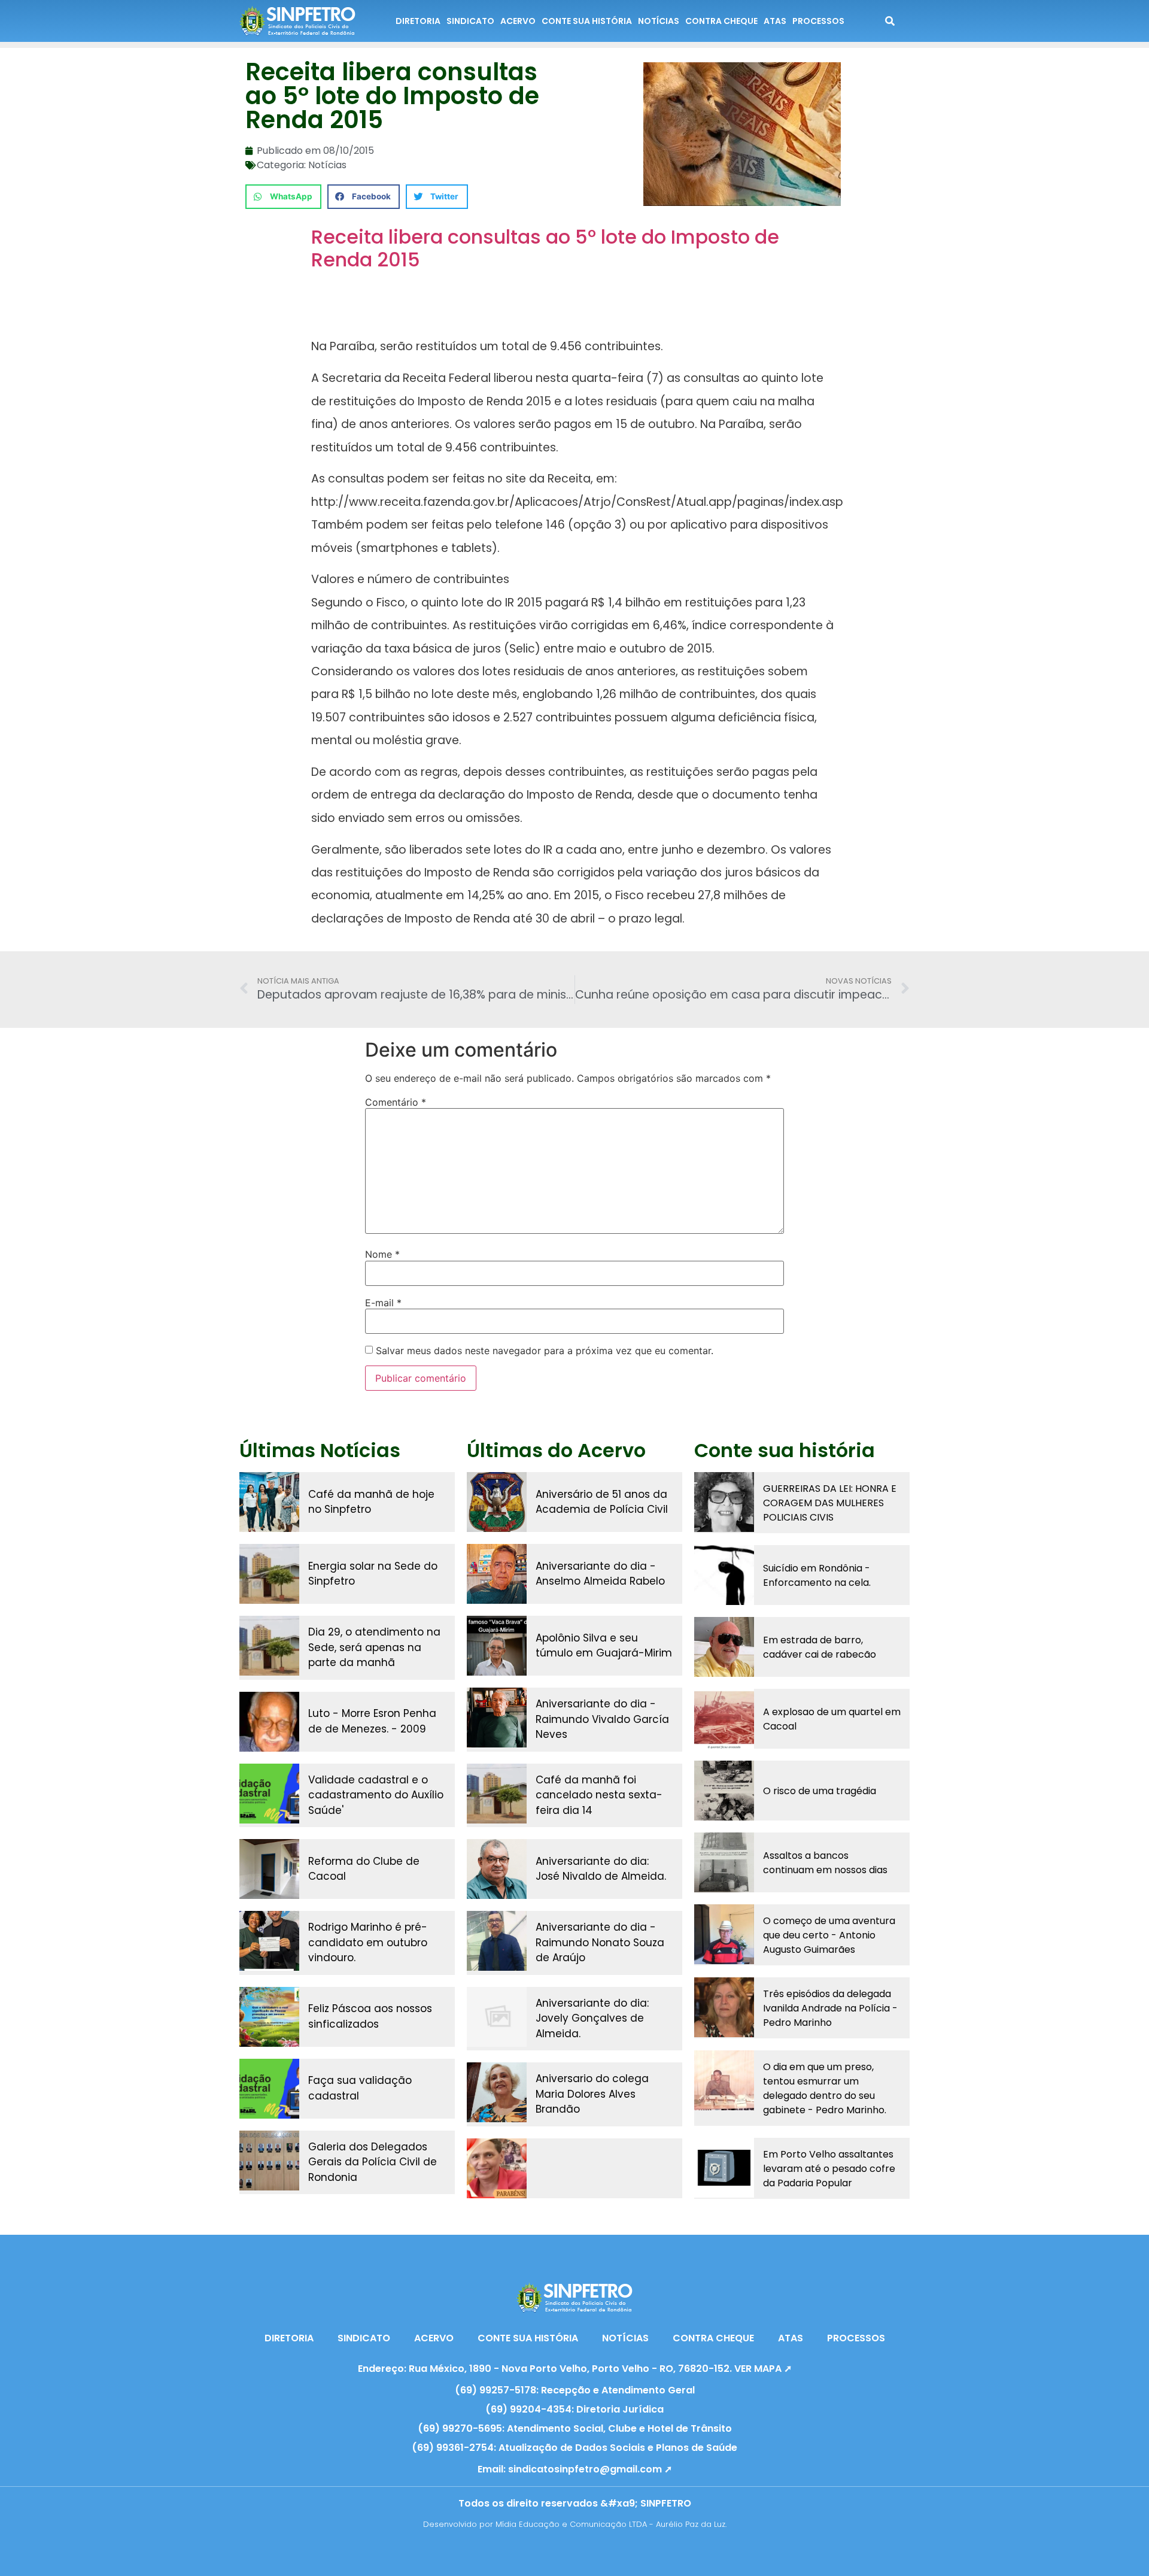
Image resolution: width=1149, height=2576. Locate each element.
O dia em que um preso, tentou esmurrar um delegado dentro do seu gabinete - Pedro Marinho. (825, 2088)
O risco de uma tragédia (820, 1791)
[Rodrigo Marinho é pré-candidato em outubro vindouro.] (269, 1941)
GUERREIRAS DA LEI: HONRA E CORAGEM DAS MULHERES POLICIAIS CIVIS (830, 1503)
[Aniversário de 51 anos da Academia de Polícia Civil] (497, 1502)
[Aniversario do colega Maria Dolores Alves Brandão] (497, 2092)
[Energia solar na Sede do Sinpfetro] (269, 1574)
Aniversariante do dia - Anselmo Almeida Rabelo (600, 1574)
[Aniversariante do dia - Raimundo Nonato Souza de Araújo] (497, 1941)
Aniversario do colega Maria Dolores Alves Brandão (592, 2094)
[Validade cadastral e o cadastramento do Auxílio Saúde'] (269, 1794)
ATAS (775, 21)
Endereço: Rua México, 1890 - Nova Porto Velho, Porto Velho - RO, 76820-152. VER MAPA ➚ (575, 2369)
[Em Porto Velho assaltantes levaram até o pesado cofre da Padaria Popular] (724, 2168)
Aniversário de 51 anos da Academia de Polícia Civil (602, 1502)
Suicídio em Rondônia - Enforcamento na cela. (817, 1575)
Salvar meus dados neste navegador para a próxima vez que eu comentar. (545, 1351)
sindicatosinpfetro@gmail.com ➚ (590, 2469)
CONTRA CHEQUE (721, 21)
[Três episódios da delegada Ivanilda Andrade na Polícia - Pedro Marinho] (724, 2007)
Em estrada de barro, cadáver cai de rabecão (820, 1647)
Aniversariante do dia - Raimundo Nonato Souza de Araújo (600, 1942)
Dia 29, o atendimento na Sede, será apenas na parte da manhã (374, 1647)
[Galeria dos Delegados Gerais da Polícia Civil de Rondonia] (269, 2161)
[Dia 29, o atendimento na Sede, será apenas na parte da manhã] (269, 1646)
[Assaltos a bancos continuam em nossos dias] (724, 1862)
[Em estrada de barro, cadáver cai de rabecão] (724, 1647)
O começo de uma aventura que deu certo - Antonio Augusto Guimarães (829, 1935)
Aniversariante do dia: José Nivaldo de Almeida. (601, 1869)
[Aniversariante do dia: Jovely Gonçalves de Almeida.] (497, 2017)
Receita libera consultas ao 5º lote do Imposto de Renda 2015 (545, 248)
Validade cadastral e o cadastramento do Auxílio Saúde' (376, 1795)
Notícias (327, 165)
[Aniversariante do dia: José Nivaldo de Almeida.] (497, 1869)
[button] (283, 197)
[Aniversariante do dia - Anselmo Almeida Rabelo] (497, 1574)
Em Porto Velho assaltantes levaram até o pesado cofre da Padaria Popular (829, 2169)
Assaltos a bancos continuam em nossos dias (825, 1863)
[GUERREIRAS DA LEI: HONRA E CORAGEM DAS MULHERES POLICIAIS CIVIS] (724, 1502)
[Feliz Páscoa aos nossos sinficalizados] (269, 2017)
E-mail (383, 1303)
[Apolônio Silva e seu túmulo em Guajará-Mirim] (497, 1646)
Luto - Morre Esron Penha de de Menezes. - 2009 (372, 1721)
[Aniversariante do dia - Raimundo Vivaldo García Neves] (497, 1718)
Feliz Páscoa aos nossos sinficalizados (370, 2016)
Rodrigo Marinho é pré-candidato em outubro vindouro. (368, 1942)
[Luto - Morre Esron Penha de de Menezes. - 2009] (269, 1722)
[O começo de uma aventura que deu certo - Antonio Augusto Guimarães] (724, 1934)
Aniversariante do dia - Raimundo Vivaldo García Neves (602, 1719)
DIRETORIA (418, 21)
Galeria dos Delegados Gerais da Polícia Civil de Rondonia (373, 2162)
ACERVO (518, 21)
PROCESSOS (818, 21)
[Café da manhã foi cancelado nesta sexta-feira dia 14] (497, 1794)
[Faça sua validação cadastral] (269, 2089)
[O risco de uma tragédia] (724, 1791)
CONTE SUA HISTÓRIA (587, 21)
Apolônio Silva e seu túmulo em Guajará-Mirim (604, 1646)
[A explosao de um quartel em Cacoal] (724, 1719)
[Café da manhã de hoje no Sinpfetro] (269, 1502)
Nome (382, 1254)
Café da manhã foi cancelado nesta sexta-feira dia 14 (599, 1795)
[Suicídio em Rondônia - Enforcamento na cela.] (724, 1575)
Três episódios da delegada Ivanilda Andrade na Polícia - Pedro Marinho (830, 2008)
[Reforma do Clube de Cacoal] (269, 1869)
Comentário (396, 1102)
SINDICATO (470, 21)
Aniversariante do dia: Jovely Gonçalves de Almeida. (592, 2018)
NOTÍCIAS (659, 21)
